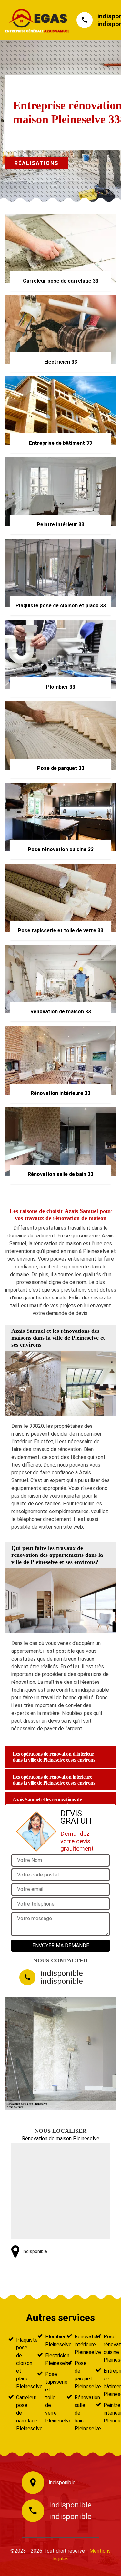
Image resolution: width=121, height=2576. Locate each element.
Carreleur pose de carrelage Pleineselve (21, 2413)
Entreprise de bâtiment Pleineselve (108, 2383)
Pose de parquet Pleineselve (79, 2375)
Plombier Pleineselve (50, 2341)
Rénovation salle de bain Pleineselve (79, 2413)
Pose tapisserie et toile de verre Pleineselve (50, 2397)
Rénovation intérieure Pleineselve (79, 2344)
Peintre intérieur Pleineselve (108, 2413)
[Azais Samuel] (34, 20)
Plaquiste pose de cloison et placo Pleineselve (21, 2363)
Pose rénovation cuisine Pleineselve (108, 2348)
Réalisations (37, 163)
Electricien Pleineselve (50, 2359)
